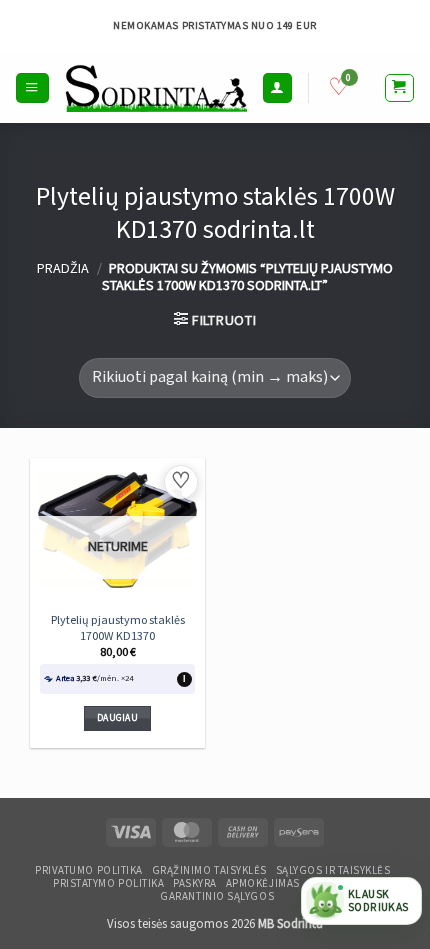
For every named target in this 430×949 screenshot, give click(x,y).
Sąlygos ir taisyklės (333, 871)
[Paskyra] (277, 87)
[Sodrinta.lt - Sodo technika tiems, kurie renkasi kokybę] (156, 88)
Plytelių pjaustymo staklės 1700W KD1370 (118, 628)
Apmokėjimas (263, 884)
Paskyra (195, 884)
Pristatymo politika (108, 884)
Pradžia (63, 268)
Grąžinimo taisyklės (209, 871)
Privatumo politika (89, 871)
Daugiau (117, 718)
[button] (32, 87)
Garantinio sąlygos (217, 897)
